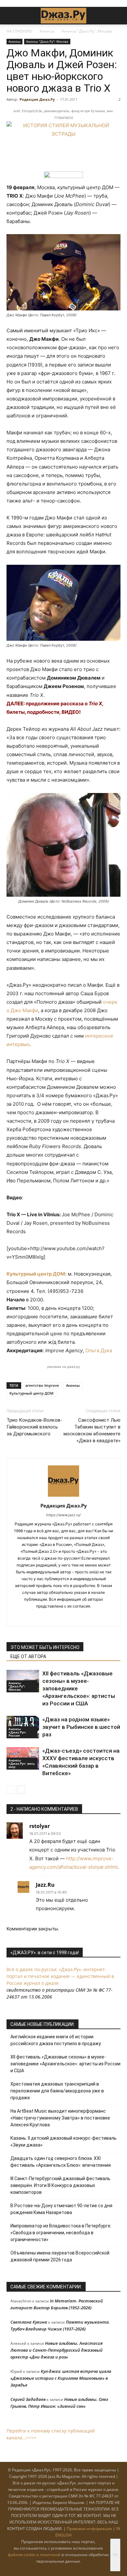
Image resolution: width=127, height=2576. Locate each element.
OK (115, 2555)
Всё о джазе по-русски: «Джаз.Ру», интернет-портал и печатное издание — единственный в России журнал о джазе (60, 1976)
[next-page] (21, 1790)
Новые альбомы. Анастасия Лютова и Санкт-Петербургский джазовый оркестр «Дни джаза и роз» (56, 2350)
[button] (11, 16)
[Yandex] (71, 1617)
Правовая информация (89, 2529)
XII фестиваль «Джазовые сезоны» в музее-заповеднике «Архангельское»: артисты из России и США (65, 2064)
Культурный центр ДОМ (36, 1274)
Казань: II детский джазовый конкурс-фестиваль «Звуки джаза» (63, 2142)
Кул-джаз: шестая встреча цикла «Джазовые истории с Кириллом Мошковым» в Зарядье (61, 2378)
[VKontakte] (57, 1617)
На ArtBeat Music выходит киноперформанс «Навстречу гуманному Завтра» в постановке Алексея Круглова (60, 2118)
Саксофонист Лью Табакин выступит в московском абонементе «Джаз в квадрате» (92, 1430)
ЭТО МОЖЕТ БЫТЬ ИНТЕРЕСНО (45, 1647)
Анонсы (47, 31)
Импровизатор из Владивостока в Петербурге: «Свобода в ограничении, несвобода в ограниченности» (61, 2233)
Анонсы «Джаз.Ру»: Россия (17, 1732)
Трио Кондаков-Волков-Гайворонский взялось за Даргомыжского (34, 1427)
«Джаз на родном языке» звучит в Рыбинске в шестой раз (81, 1727)
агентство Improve (42, 1385)
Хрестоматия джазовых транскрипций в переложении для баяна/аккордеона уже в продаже (57, 2091)
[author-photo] (63, 1497)
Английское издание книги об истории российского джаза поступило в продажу (56, 2040)
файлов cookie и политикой (34, 2555)
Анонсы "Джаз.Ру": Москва (87, 31)
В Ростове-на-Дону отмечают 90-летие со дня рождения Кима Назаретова (61, 2209)
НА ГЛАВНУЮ (19, 31)
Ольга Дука (99, 1350)
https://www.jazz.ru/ (63, 1515)
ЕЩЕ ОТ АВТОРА (28, 1656)
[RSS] (43, 1617)
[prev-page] (11, 1790)
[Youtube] (84, 1617)
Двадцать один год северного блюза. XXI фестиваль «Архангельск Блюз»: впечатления (61, 2162)
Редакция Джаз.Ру (37, 99)
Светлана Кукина (29, 2322)
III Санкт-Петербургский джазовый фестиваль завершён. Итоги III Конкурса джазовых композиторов (60, 2185)
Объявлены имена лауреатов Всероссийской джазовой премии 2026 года (60, 2256)
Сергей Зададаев (28, 2399)
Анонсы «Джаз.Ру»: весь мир (22, 1763)
